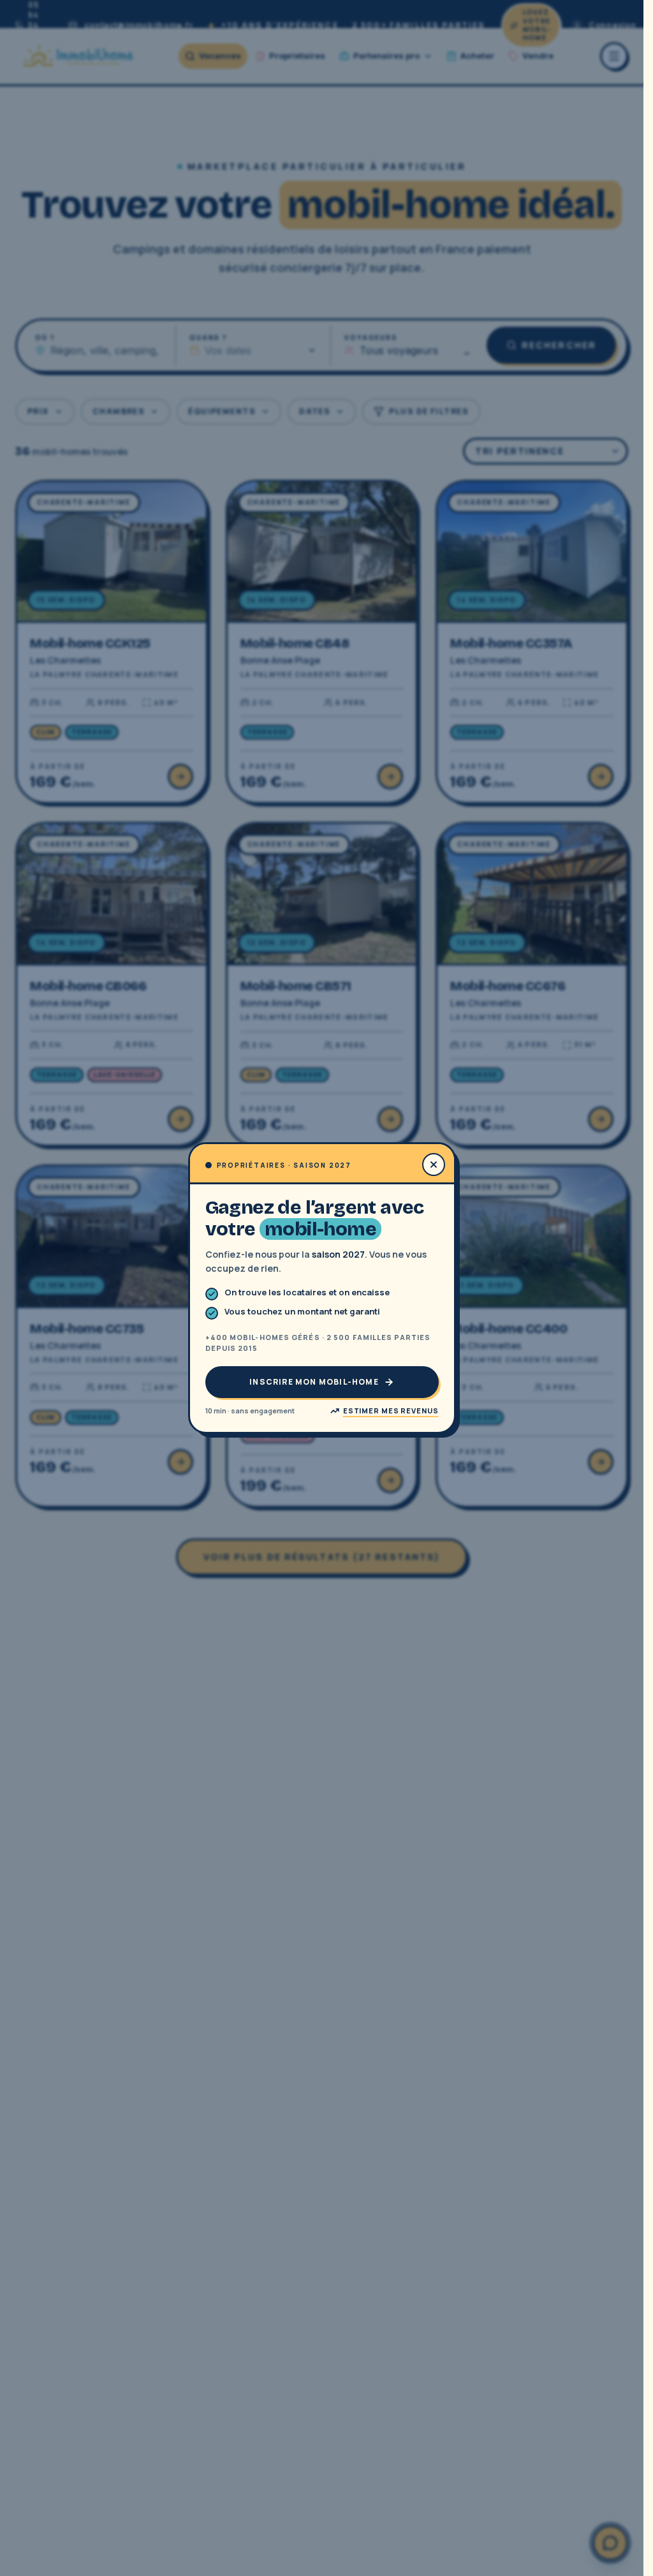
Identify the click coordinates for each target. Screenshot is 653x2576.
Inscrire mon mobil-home (314, 1382)
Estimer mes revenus (391, 1411)
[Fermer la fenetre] (434, 1165)
